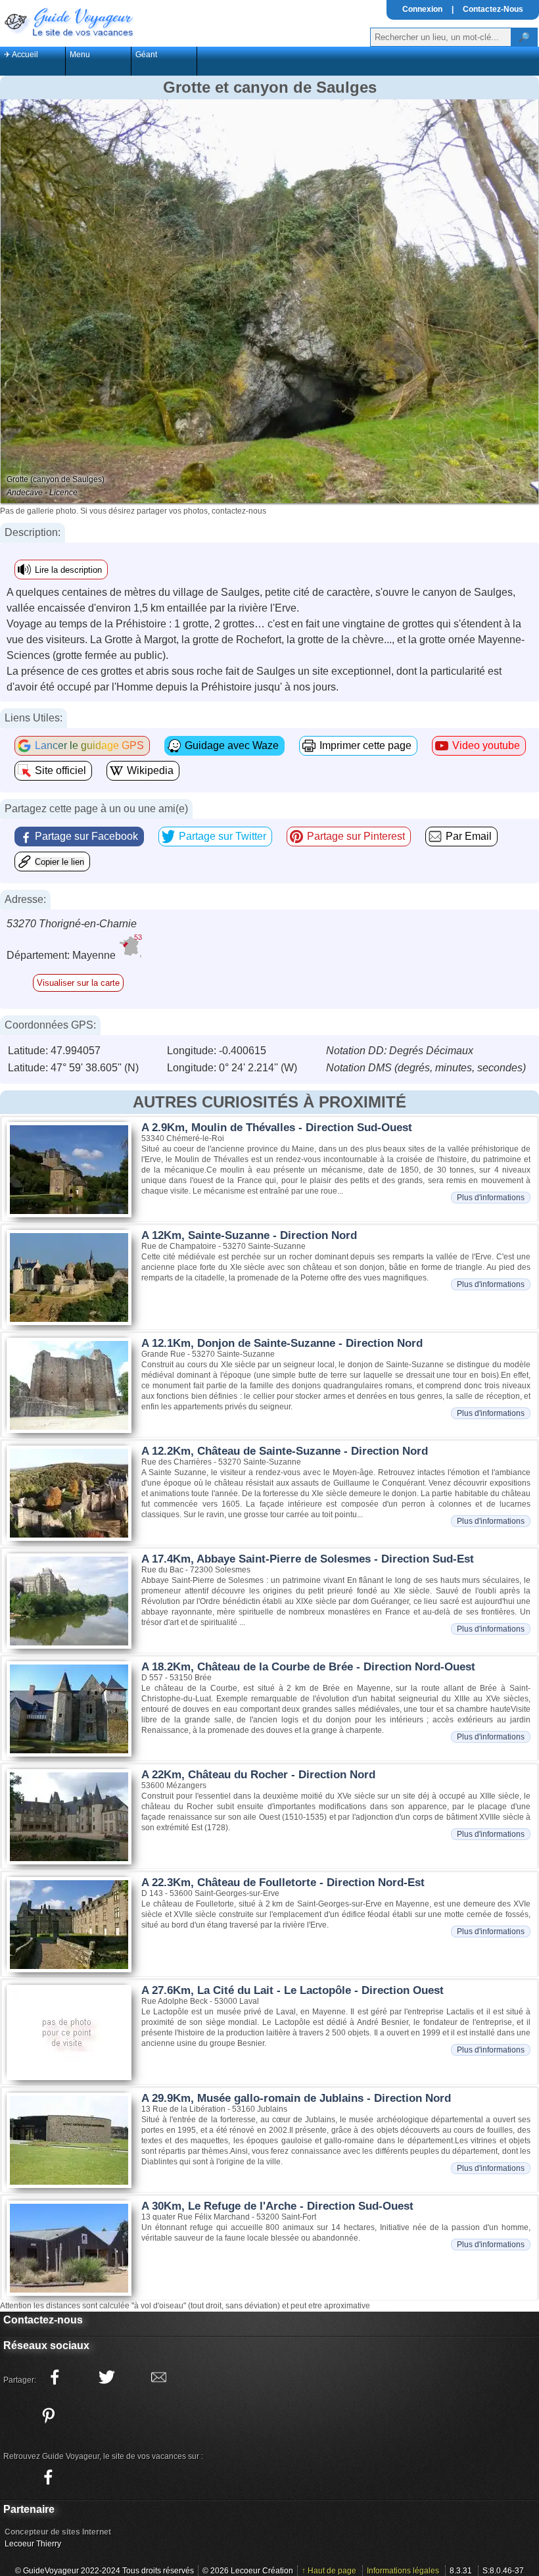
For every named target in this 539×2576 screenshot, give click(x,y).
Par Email (469, 836)
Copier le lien (59, 862)
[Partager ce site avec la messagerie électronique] (158, 2377)
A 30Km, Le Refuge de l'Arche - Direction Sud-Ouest (277, 2206)
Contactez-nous (43, 2320)
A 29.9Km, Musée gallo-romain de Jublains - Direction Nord (296, 2098)
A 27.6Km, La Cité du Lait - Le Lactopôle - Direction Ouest (293, 1990)
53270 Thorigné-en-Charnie (72, 924)
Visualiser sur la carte (78, 983)
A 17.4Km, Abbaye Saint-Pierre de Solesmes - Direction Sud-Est (308, 1559)
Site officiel (60, 770)
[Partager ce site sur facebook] (55, 2377)
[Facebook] (48, 2477)
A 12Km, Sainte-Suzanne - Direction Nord (249, 1235)
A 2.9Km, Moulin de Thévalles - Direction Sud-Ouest (277, 1128)
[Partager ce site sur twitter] (106, 2377)
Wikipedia (150, 770)
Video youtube (486, 745)
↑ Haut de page (329, 2571)
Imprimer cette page (365, 745)
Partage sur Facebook (86, 836)
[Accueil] (68, 21)
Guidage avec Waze (232, 745)
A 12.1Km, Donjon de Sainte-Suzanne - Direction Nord (282, 1343)
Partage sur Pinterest (356, 836)
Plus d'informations (491, 1198)
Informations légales (403, 2571)
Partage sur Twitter (223, 836)
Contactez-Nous (493, 9)
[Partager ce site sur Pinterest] (48, 2416)
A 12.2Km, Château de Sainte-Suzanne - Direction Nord (285, 1451)
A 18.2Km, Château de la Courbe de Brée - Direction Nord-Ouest (308, 1667)
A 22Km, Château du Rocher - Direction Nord (258, 1775)
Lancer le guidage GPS (89, 745)
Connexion (422, 9)
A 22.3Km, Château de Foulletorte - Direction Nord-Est (283, 1883)
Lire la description (68, 570)
